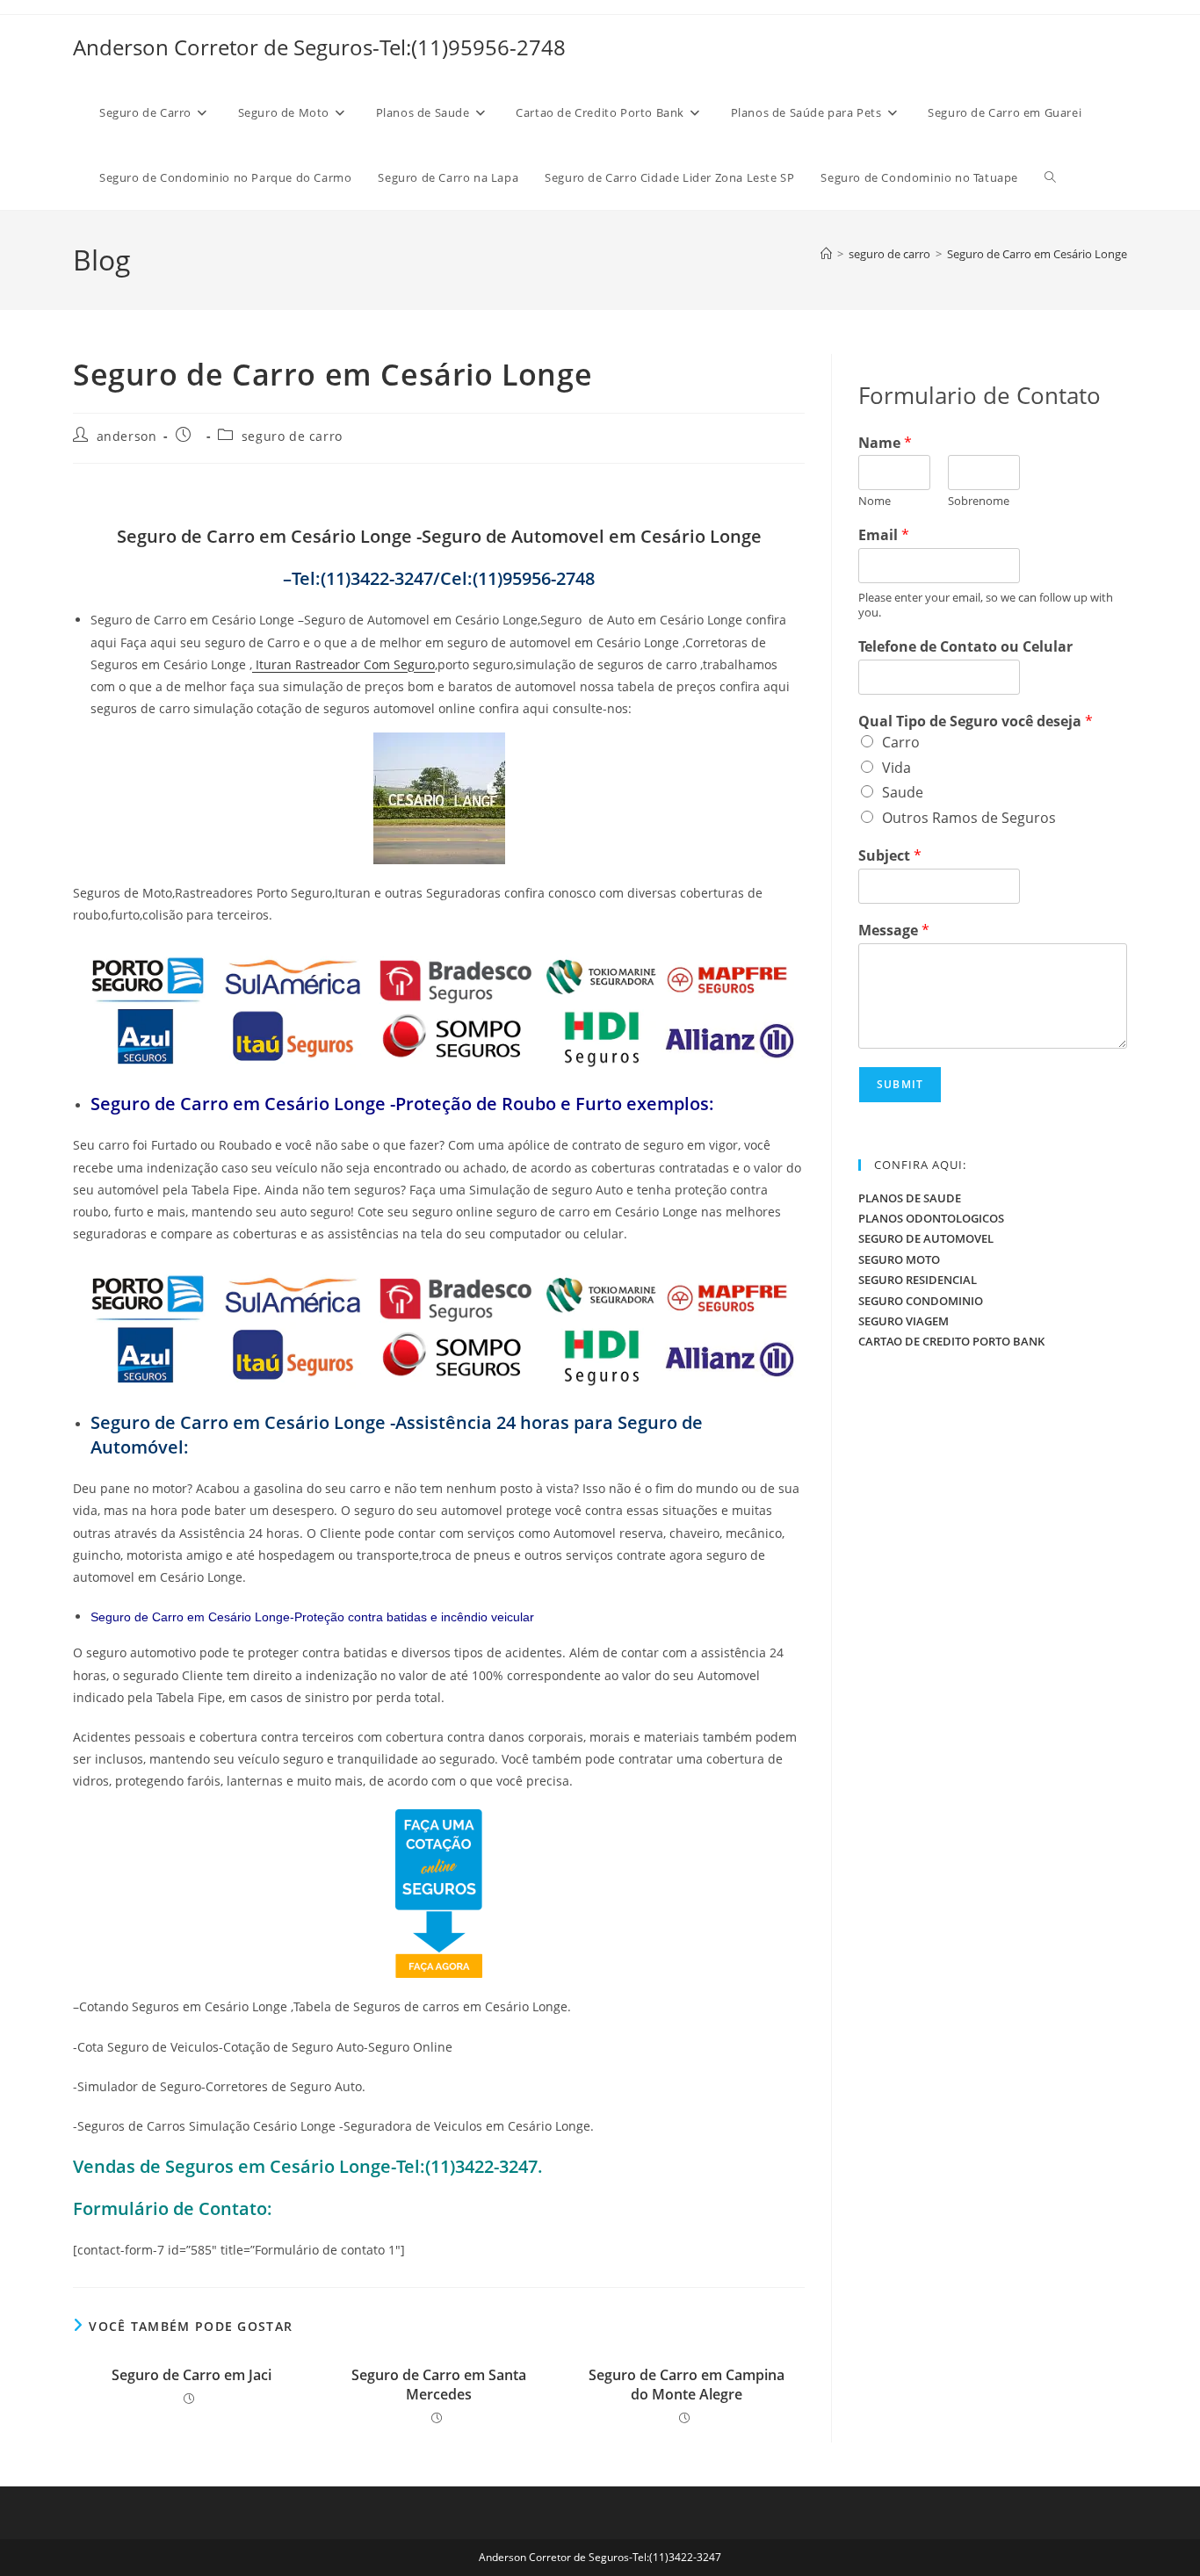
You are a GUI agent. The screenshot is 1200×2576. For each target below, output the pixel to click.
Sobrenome (979, 501)
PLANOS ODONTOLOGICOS (931, 1218)
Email (884, 535)
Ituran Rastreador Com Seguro (343, 664)
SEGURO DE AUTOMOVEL (926, 1238)
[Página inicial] (826, 254)
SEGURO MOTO (899, 1259)
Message (894, 931)
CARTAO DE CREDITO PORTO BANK (951, 1341)
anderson (127, 436)
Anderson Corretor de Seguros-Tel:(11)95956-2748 (319, 47)
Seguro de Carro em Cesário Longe (1037, 254)
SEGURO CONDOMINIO (921, 1301)
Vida (896, 768)
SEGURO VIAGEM (904, 1321)
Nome (875, 501)
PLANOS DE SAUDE (910, 1198)
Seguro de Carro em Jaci (192, 2375)
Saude (903, 792)
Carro (901, 742)
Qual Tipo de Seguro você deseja (976, 722)
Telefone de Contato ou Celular (965, 647)
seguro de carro (292, 436)
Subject (890, 856)
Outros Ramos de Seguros (969, 818)
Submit (900, 1084)
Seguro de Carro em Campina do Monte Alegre (687, 2385)
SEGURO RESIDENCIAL (918, 1280)
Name (885, 443)
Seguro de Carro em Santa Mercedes (439, 2385)
